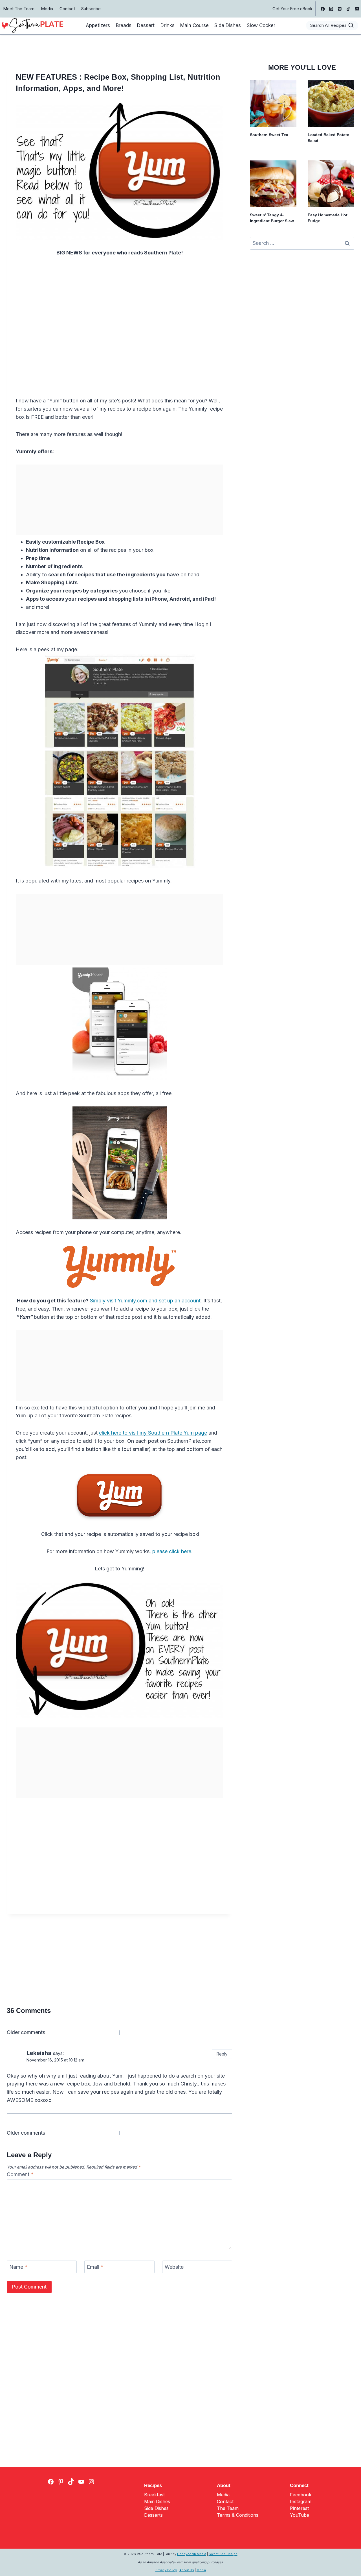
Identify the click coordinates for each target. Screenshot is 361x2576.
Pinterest (299, 2508)
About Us (187, 2570)
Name (18, 2267)
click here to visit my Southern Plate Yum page (153, 1433)
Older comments (26, 2032)
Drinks (168, 25)
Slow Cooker (261, 25)
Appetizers (98, 25)
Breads (124, 25)
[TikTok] (348, 9)
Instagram (301, 2501)
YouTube (300, 2515)
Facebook (301, 2495)
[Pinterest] (340, 9)
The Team (228, 2508)
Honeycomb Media (192, 2554)
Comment (20, 2174)
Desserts (153, 2515)
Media (47, 9)
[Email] (357, 9)
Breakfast (154, 2495)
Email (95, 2267)
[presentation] (273, 103)
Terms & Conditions (238, 2515)
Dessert (146, 25)
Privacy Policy (166, 2570)
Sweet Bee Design (223, 2554)
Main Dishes (157, 2501)
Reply (222, 2054)
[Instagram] (331, 9)
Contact (67, 9)
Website (174, 2267)
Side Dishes (228, 25)
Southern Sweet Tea (269, 135)
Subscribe (91, 9)
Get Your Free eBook (292, 9)
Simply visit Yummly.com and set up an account (145, 1301)
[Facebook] (323, 9)
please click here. (172, 1551)
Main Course (194, 25)
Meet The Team (19, 9)
